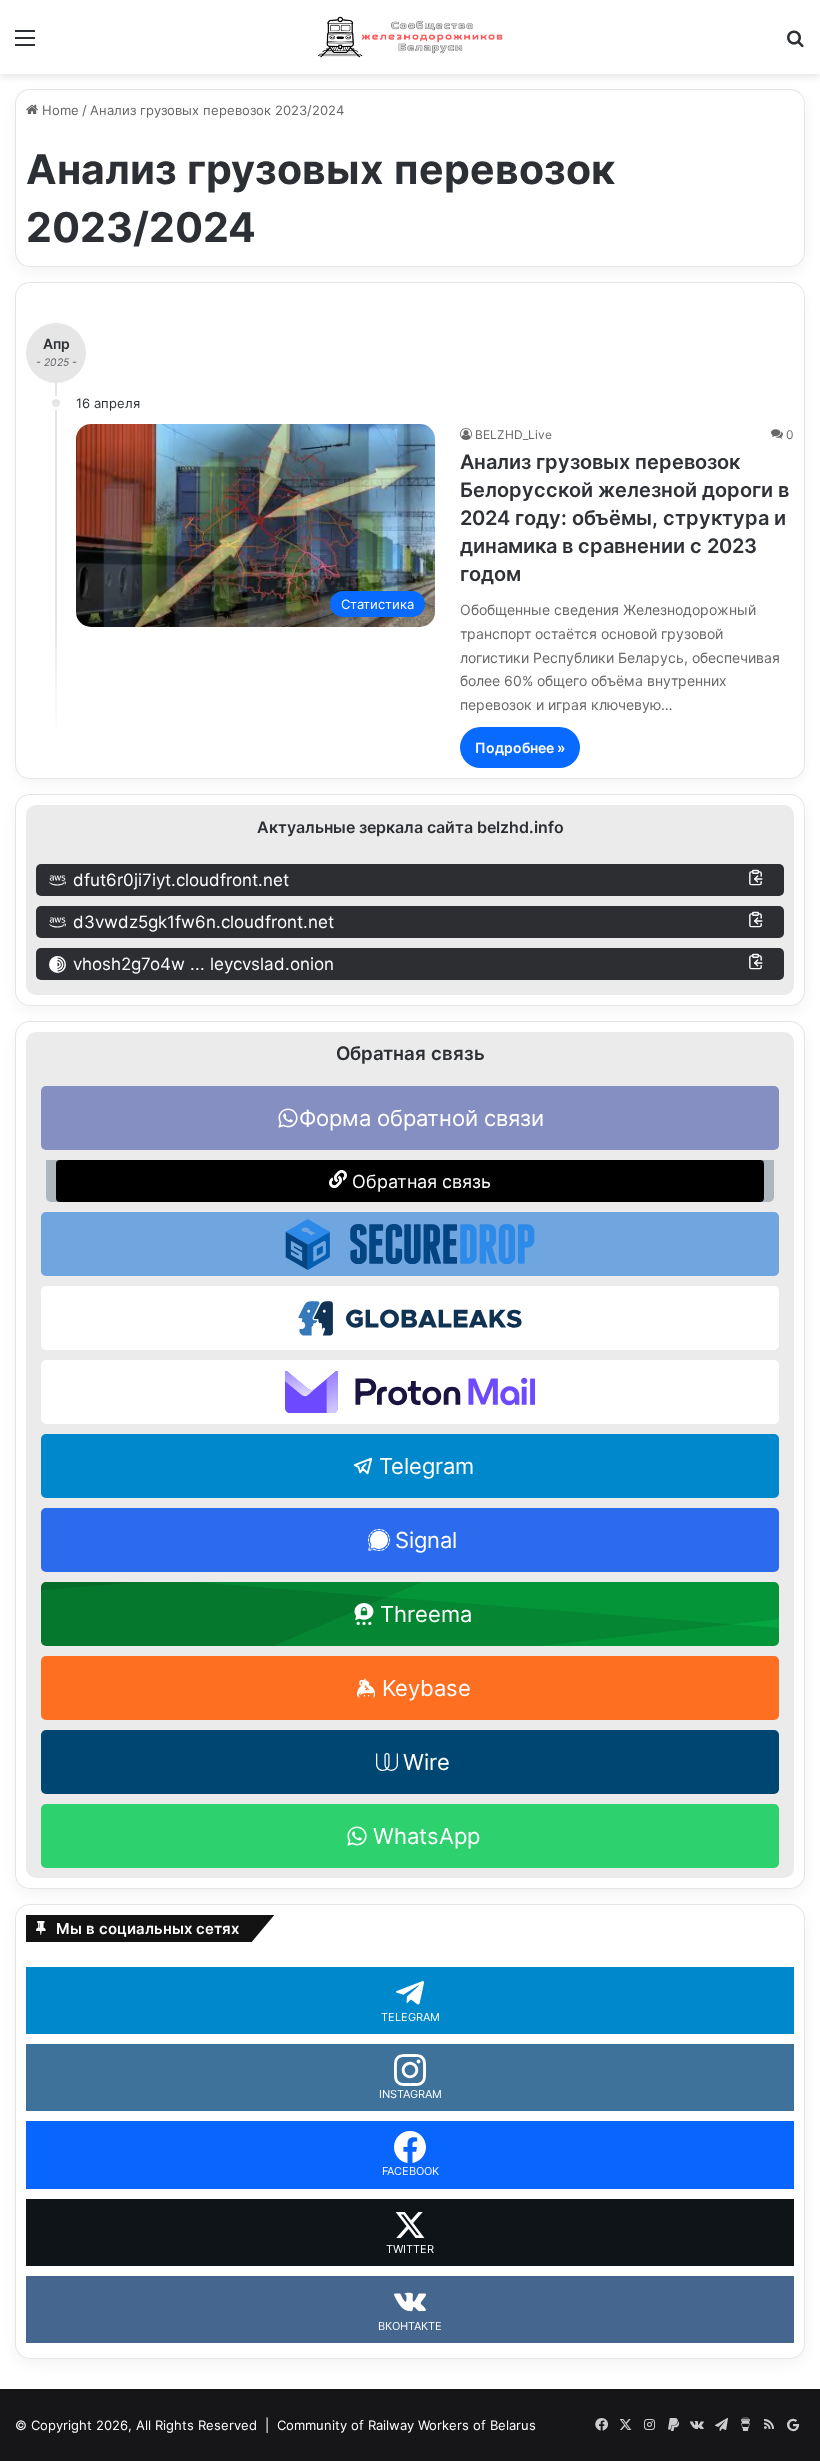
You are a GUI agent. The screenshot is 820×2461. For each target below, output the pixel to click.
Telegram (426, 1466)
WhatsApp (426, 1836)
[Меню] (25, 44)
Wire (426, 1762)
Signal (426, 1540)
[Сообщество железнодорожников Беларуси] (410, 37)
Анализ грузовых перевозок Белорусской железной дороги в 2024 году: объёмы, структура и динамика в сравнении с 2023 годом (624, 518)
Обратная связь (419, 1181)
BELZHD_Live (513, 434)
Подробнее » (520, 747)
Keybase (426, 1688)
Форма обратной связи (421, 1118)
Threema (426, 1614)
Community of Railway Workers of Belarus (406, 2425)
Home (58, 110)
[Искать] (795, 44)
